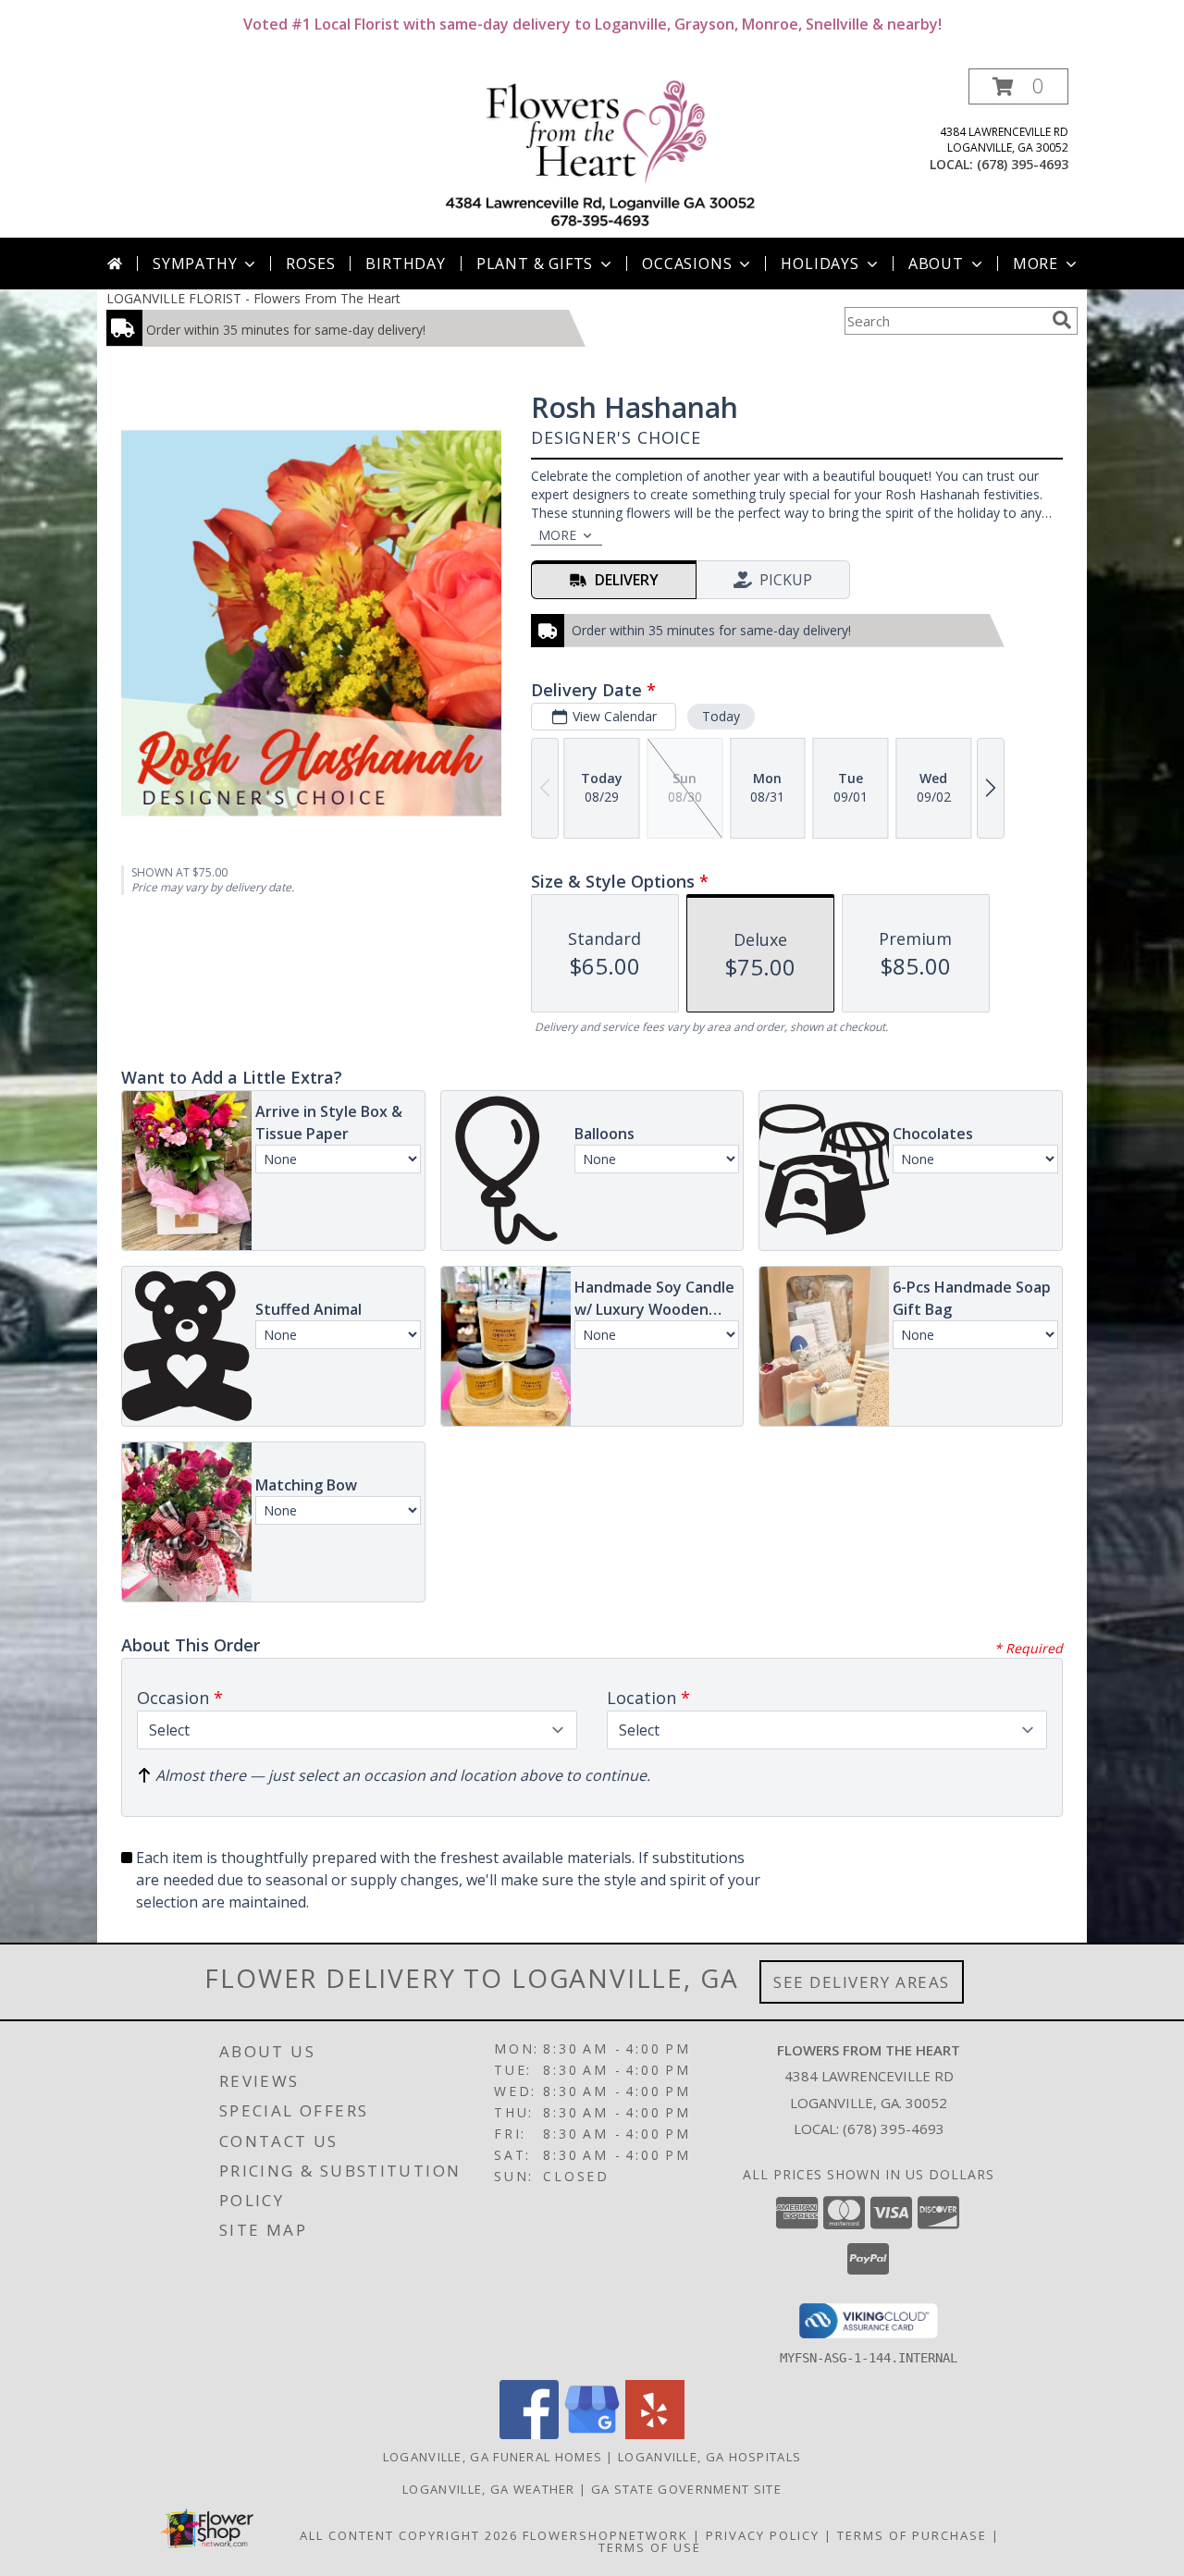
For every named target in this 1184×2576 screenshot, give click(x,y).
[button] (1018, 86)
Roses (310, 264)
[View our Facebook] (529, 2434)
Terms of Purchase (912, 2535)
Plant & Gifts (535, 264)
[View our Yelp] (655, 2434)
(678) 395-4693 (1023, 164)
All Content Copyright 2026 (409, 2535)
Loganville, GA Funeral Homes (493, 2457)
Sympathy (195, 264)
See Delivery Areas (862, 1982)
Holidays (820, 264)
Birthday (405, 264)
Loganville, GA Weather (489, 2489)
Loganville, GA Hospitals (709, 2457)
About (936, 264)
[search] (1062, 320)
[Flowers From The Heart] (599, 153)
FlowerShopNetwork (605, 2535)
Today (721, 716)
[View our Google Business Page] (592, 2434)
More (1036, 264)
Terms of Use (650, 2547)
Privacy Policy (763, 2535)
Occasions (687, 264)
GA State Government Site (686, 2489)
